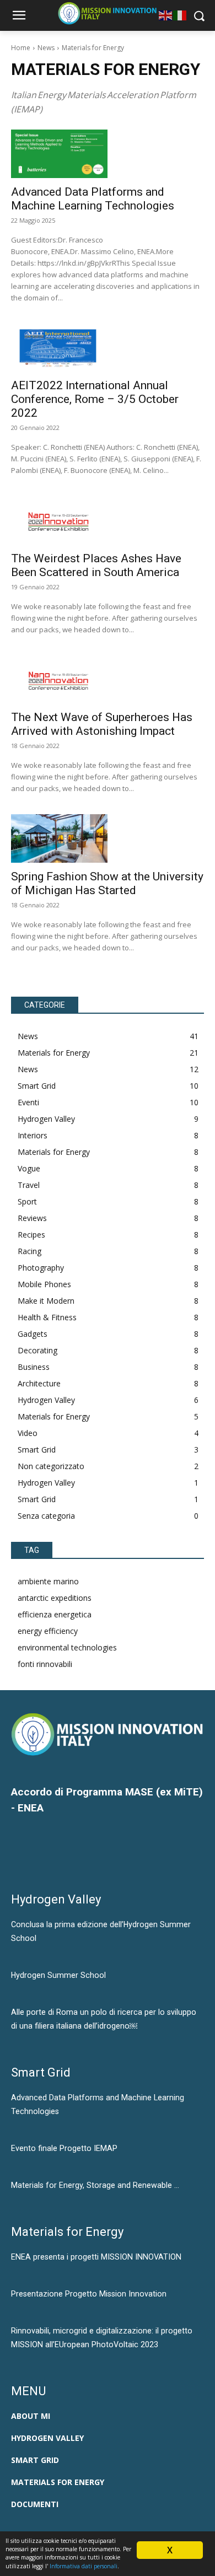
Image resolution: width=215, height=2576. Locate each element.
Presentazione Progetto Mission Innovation (89, 2294)
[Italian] (180, 15)
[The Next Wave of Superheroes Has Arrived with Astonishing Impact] (59, 680)
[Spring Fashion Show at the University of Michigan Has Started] (59, 838)
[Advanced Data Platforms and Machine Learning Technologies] (59, 154)
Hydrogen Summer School (58, 1975)
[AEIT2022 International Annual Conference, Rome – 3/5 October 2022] (59, 348)
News (46, 48)
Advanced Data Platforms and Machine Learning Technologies (93, 199)
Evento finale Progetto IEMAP (64, 2148)
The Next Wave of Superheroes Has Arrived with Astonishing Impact (102, 724)
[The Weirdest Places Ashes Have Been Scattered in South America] (59, 520)
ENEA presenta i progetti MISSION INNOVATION (96, 2257)
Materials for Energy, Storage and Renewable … (95, 2185)
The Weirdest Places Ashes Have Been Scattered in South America (96, 565)
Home (21, 48)
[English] (166, 15)
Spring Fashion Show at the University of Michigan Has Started (107, 883)
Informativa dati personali (84, 2566)
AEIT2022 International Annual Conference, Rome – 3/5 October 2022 (95, 399)
